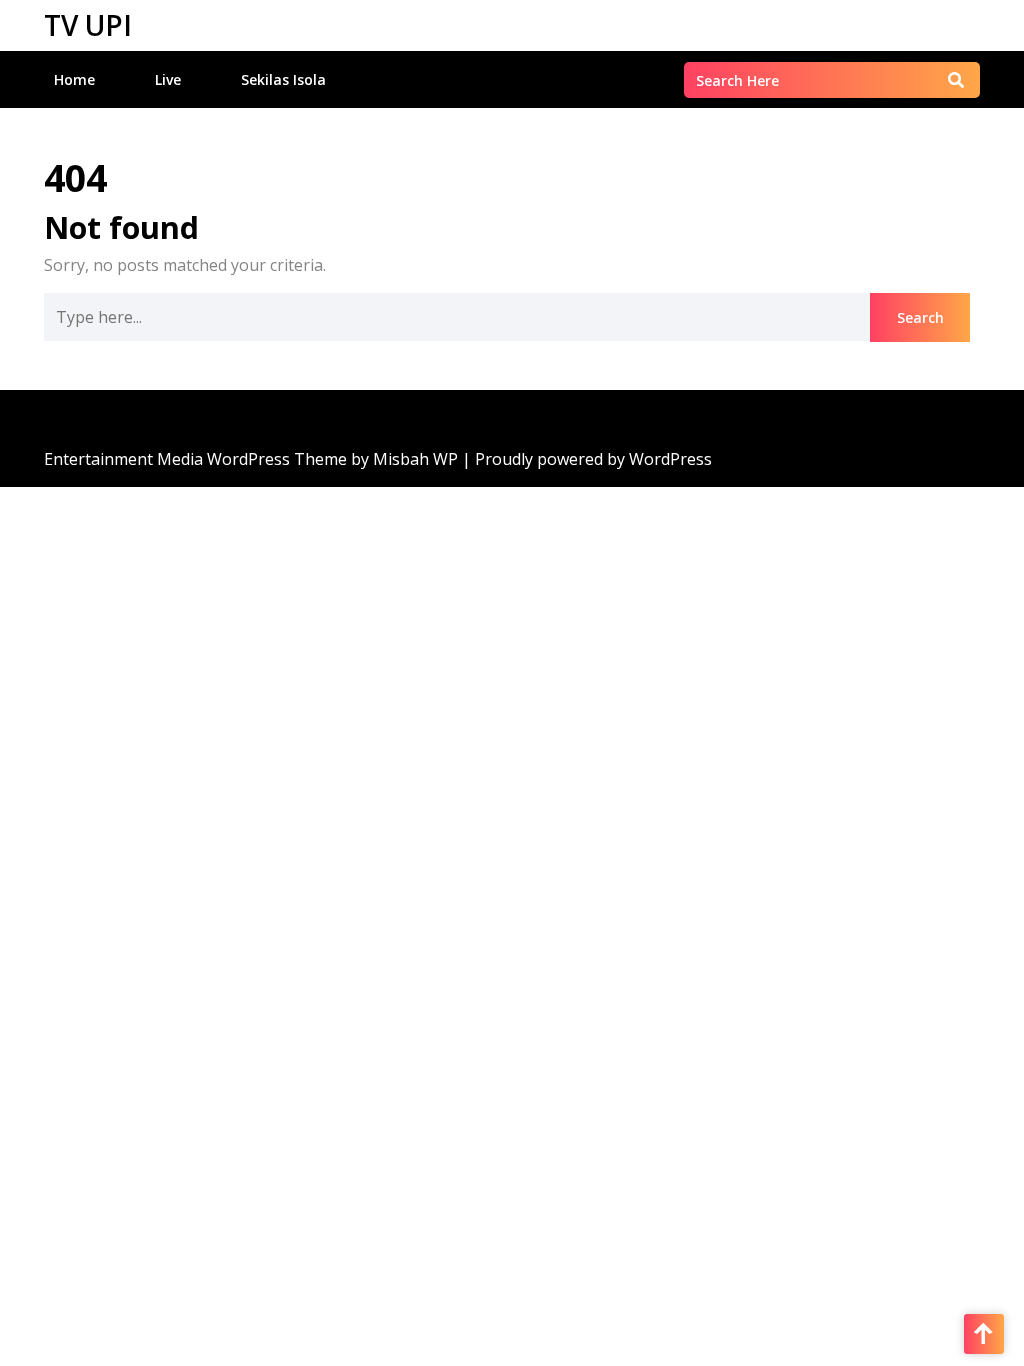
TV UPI (88, 25)
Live (168, 79)
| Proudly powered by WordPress (587, 459)
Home (74, 79)
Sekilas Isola (283, 79)
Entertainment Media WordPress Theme (197, 459)
